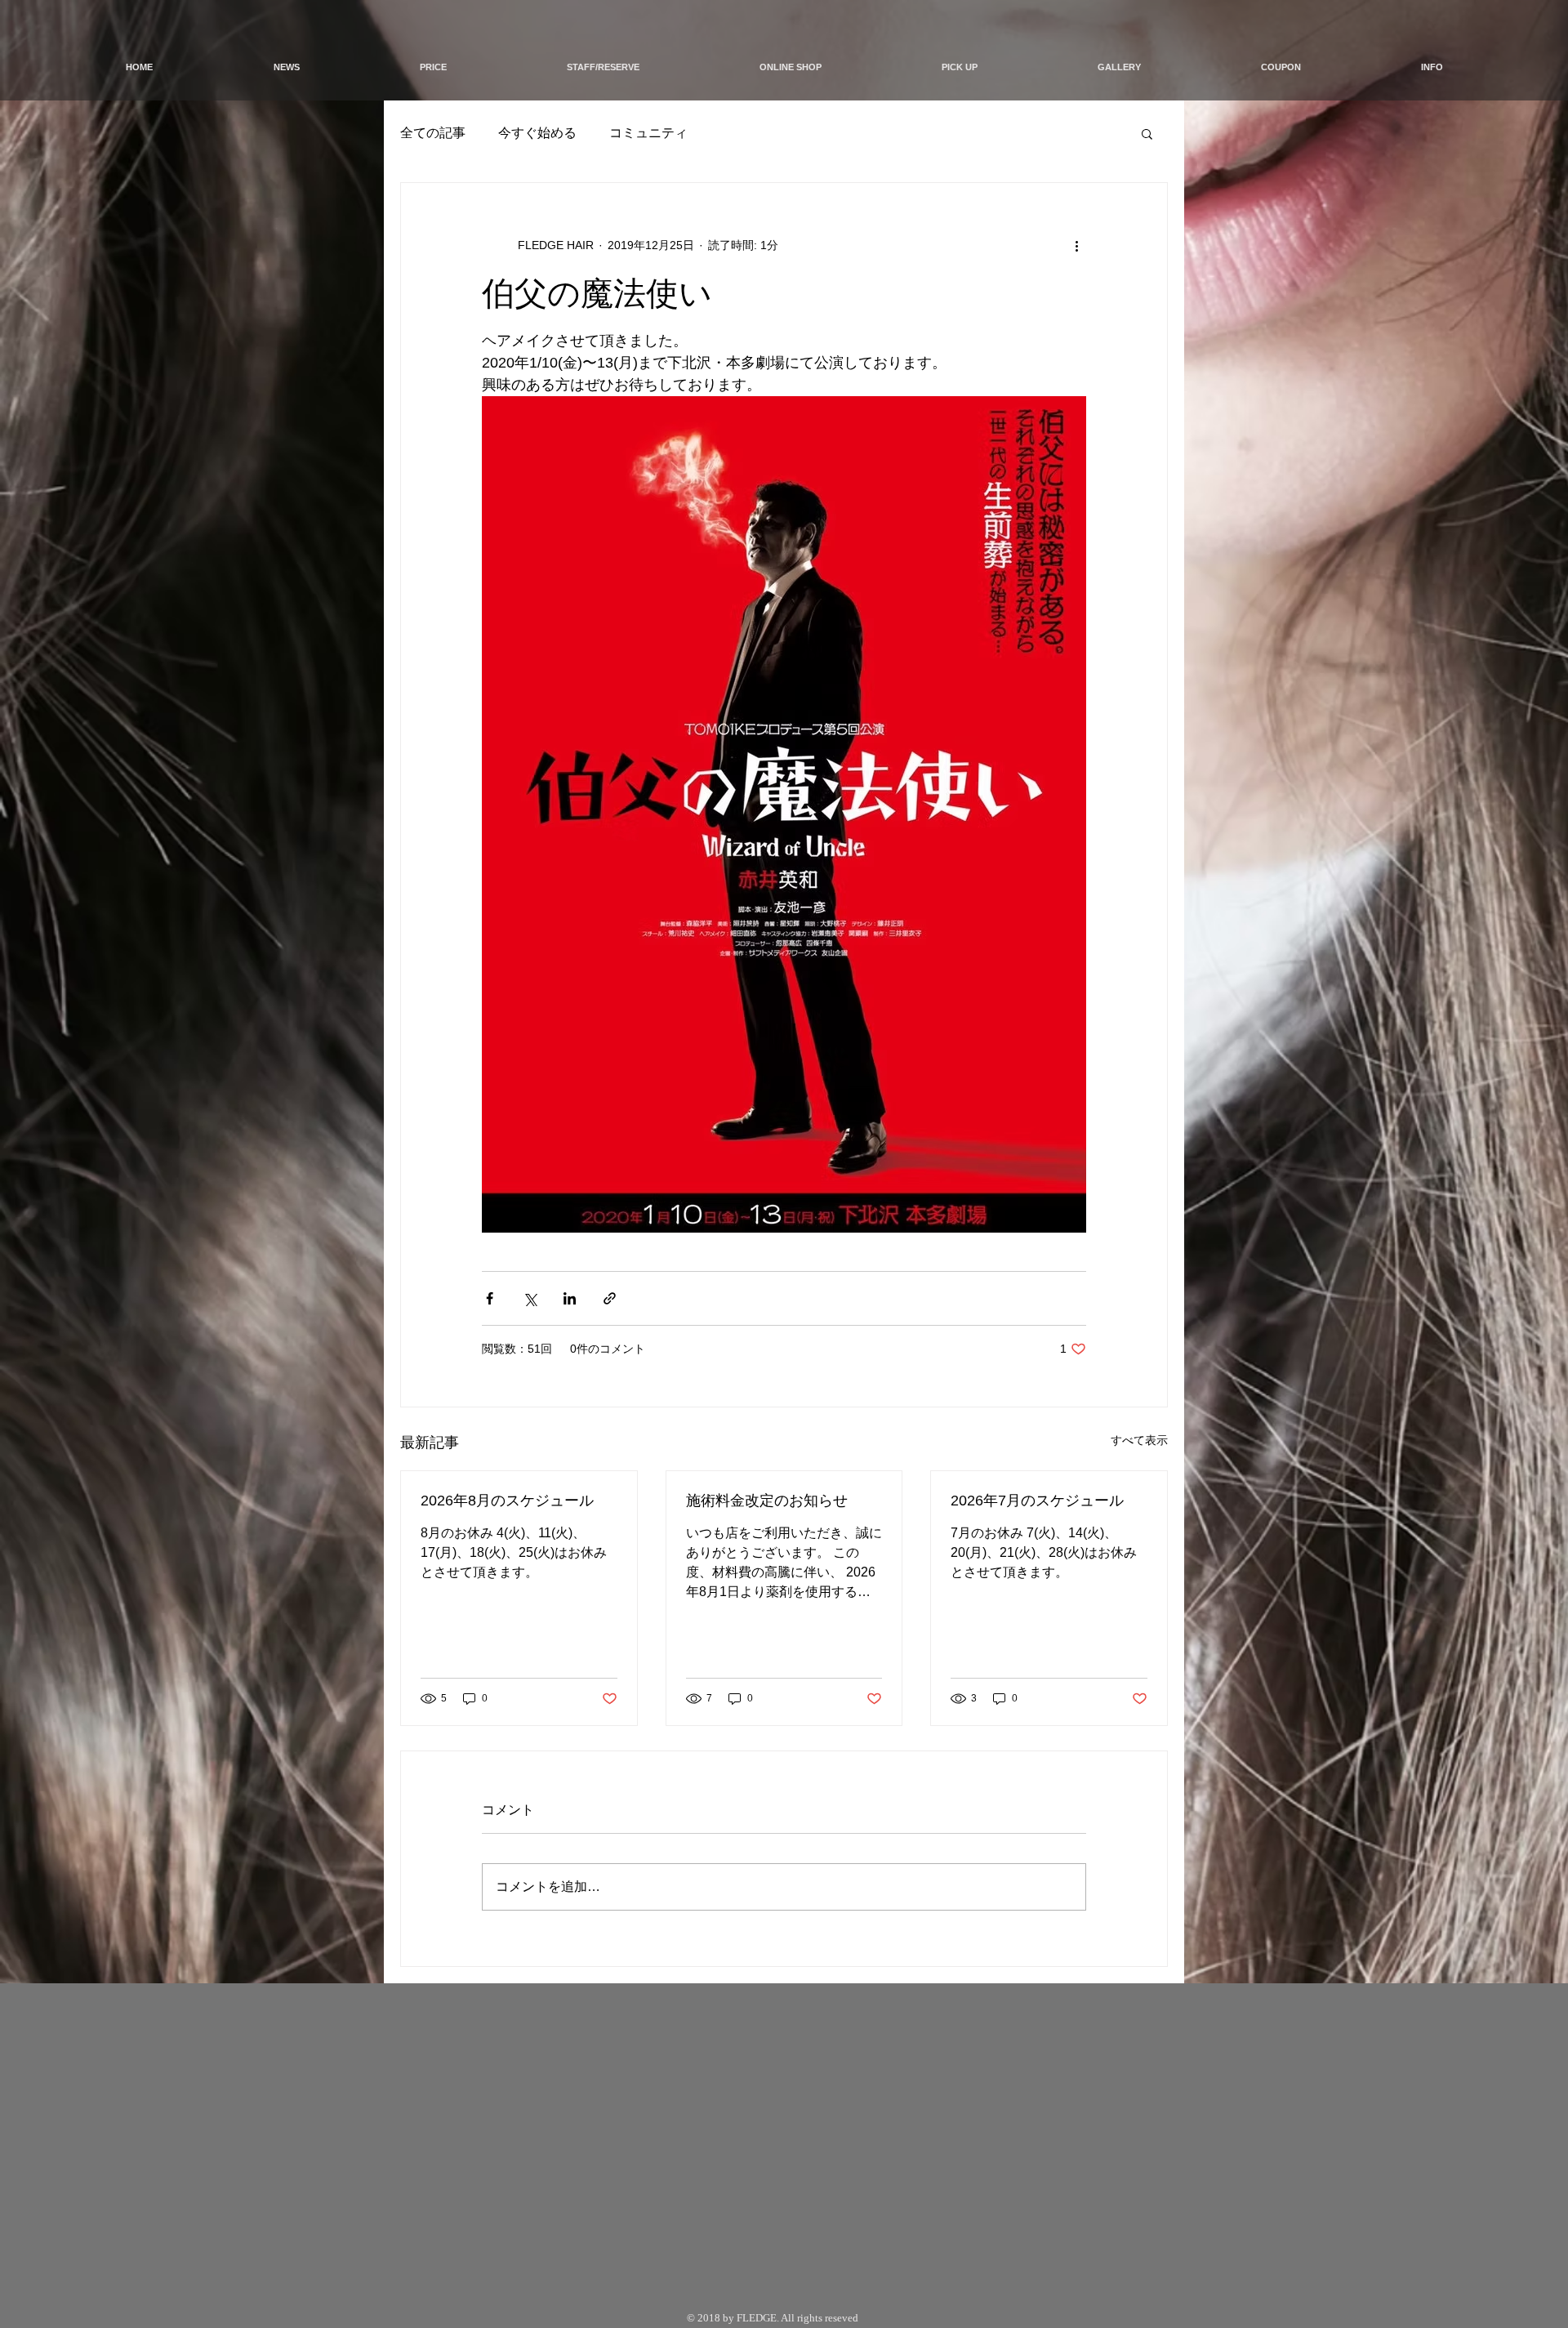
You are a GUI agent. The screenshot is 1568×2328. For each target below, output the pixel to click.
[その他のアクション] (1076, 245)
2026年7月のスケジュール (1037, 1501)
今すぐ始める (537, 133)
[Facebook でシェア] (490, 1298)
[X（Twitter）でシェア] (530, 1298)
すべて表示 (1139, 1440)
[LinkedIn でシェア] (570, 1298)
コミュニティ (648, 133)
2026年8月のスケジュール (507, 1501)
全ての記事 (433, 133)
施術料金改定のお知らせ (767, 1501)
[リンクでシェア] (610, 1298)
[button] (1147, 133)
